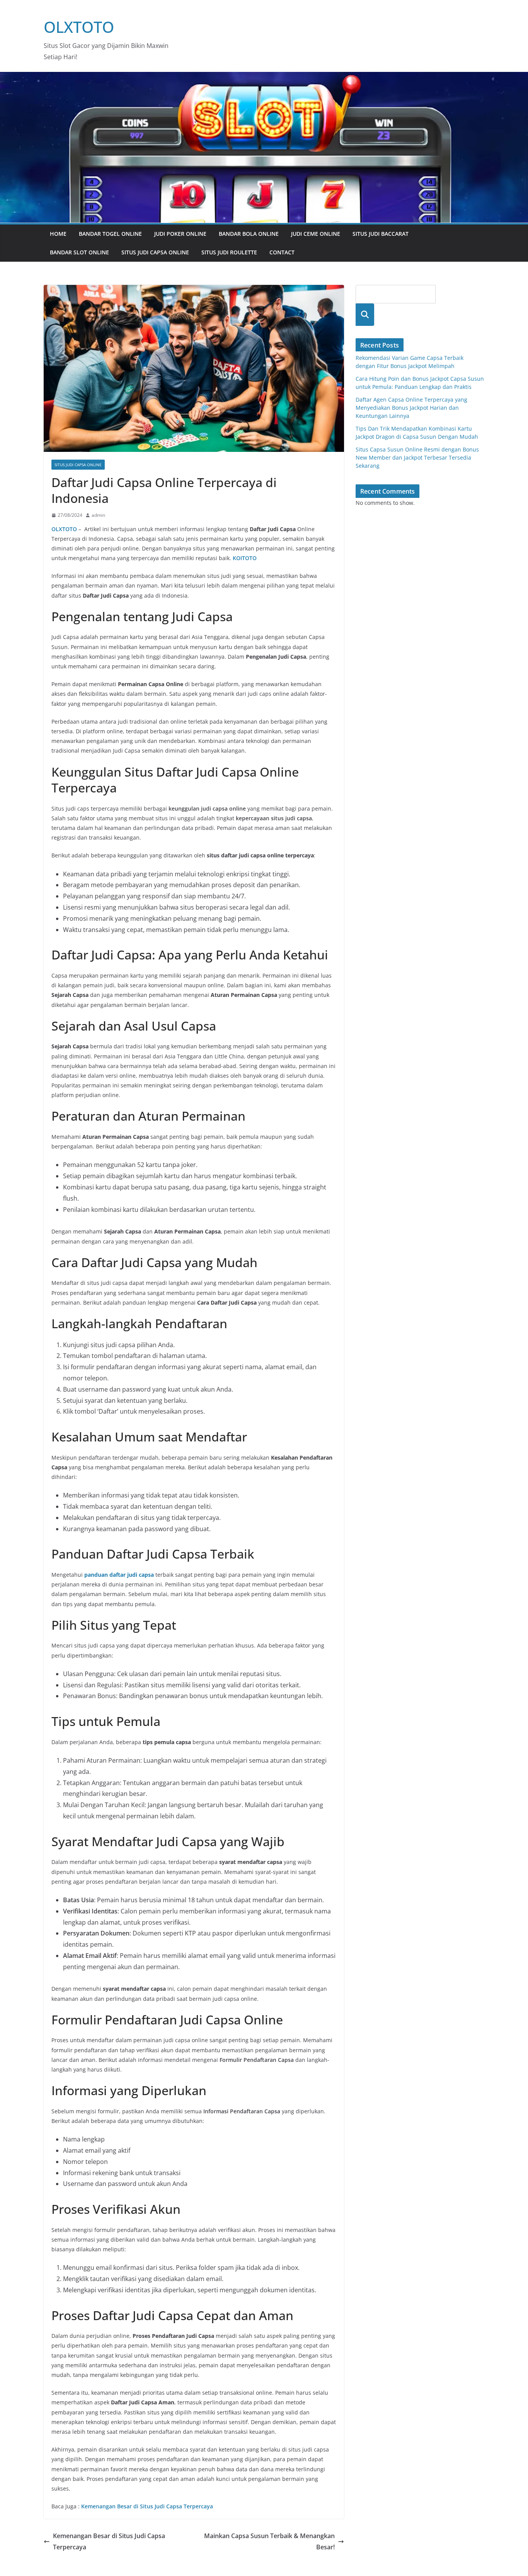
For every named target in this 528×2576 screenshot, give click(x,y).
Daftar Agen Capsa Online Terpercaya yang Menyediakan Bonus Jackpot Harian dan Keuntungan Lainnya (411, 408)
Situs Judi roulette (229, 252)
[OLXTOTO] (264, 77)
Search (365, 314)
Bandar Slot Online (79, 252)
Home (58, 234)
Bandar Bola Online (249, 234)
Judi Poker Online (180, 234)
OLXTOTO (79, 27)
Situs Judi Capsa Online (155, 252)
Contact (282, 252)
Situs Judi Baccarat (381, 234)
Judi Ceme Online (316, 234)
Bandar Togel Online (110, 234)
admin (98, 515)
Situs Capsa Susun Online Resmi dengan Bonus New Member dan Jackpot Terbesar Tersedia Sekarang (417, 457)
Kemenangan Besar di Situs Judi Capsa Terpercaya (109, 2541)
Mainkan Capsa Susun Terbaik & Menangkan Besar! (269, 2541)
